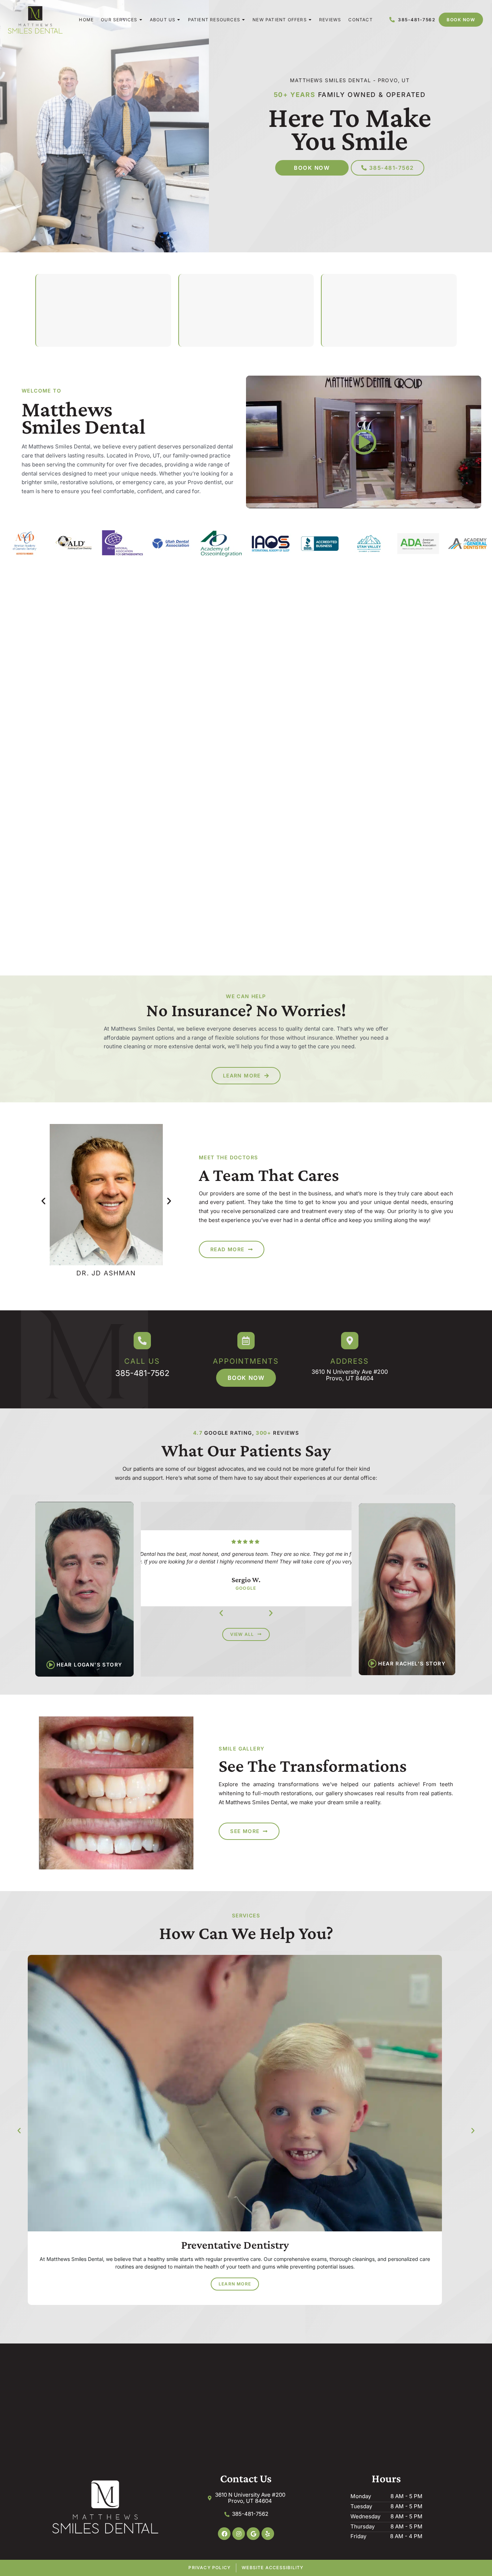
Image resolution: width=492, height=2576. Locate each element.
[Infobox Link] (142, 1355)
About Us (163, 20)
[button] (43, 1201)
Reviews (330, 20)
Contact (360, 20)
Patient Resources (214, 20)
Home (86, 20)
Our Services (119, 20)
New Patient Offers (280, 20)
